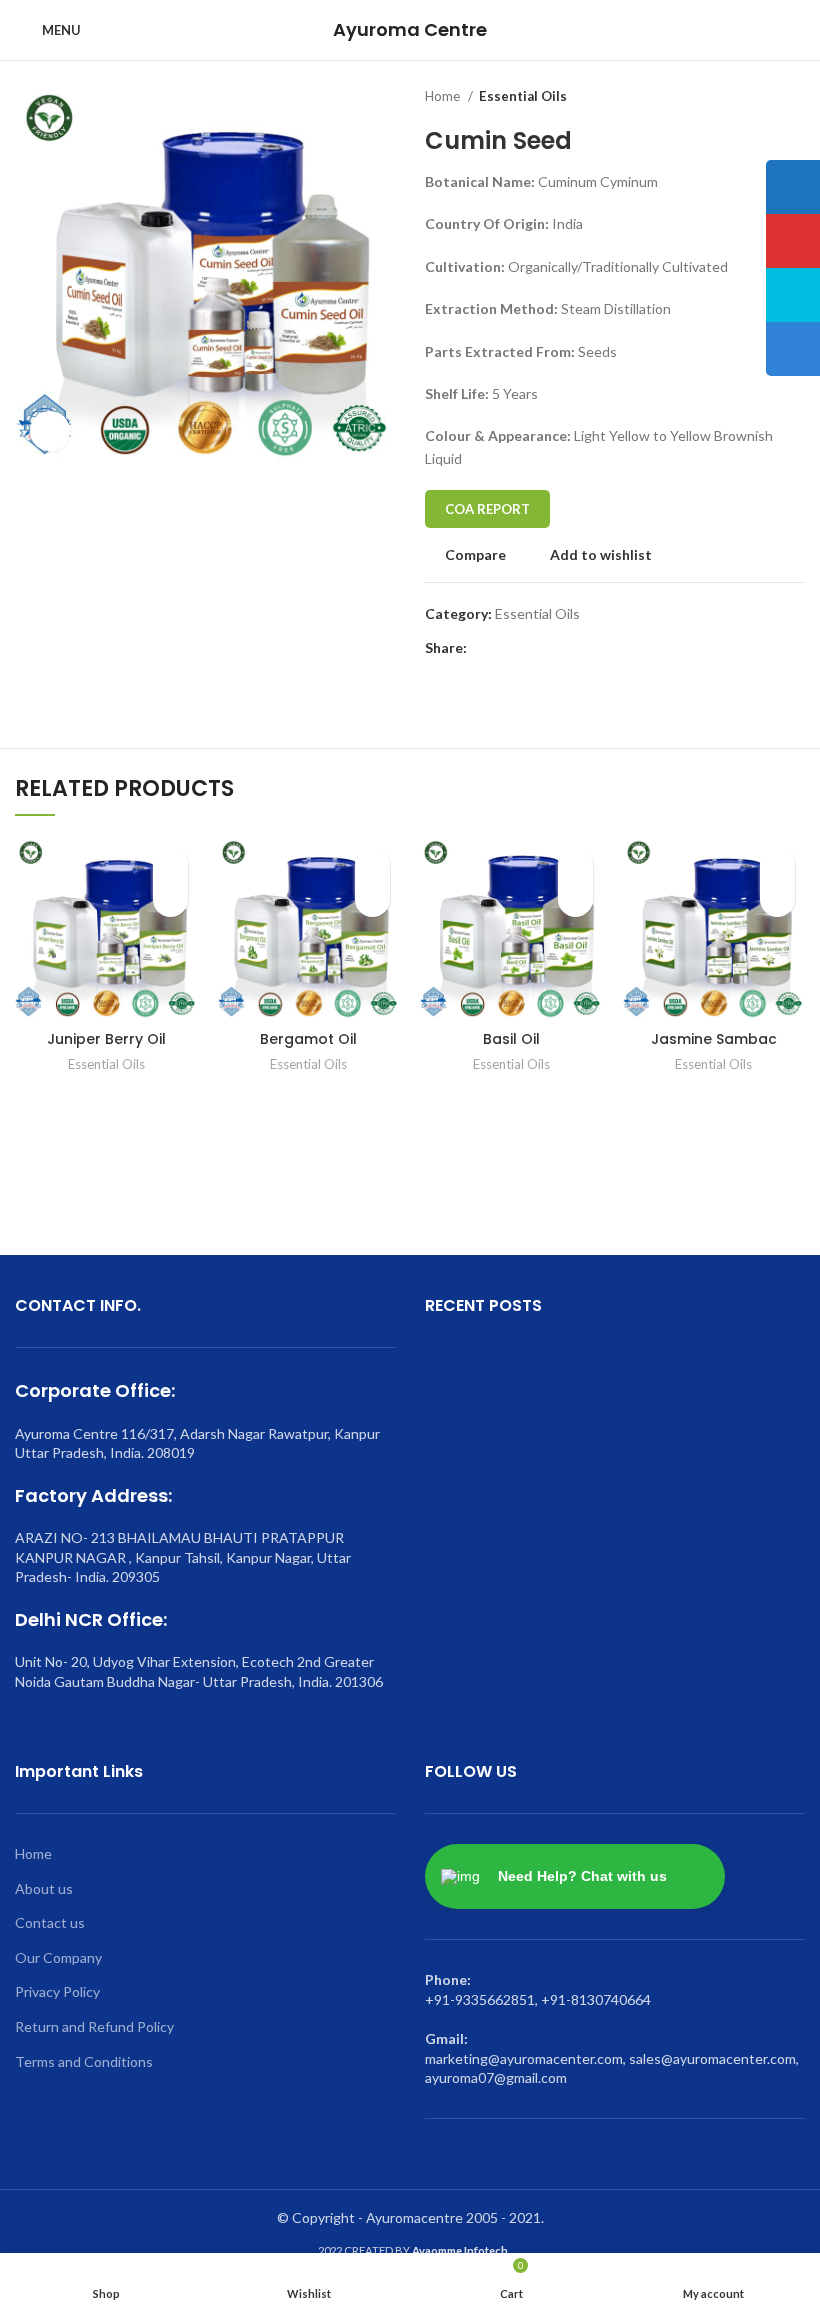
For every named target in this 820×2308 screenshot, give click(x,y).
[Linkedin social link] (552, 649)
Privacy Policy (57, 1991)
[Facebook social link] (483, 649)
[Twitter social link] (506, 649)
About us (44, 1888)
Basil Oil (511, 1039)
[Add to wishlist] (170, 864)
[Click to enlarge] (50, 431)
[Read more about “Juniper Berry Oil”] (170, 899)
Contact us (50, 1922)
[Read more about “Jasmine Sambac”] (777, 899)
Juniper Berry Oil (106, 1039)
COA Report (487, 509)
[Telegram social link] (575, 649)
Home (444, 96)
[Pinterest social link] (529, 649)
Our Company (58, 1957)
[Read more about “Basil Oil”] (575, 899)
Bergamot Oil (308, 1039)
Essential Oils (523, 96)
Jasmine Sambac (714, 1039)
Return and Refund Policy (94, 2026)
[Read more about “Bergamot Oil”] (372, 899)
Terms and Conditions (84, 2061)
